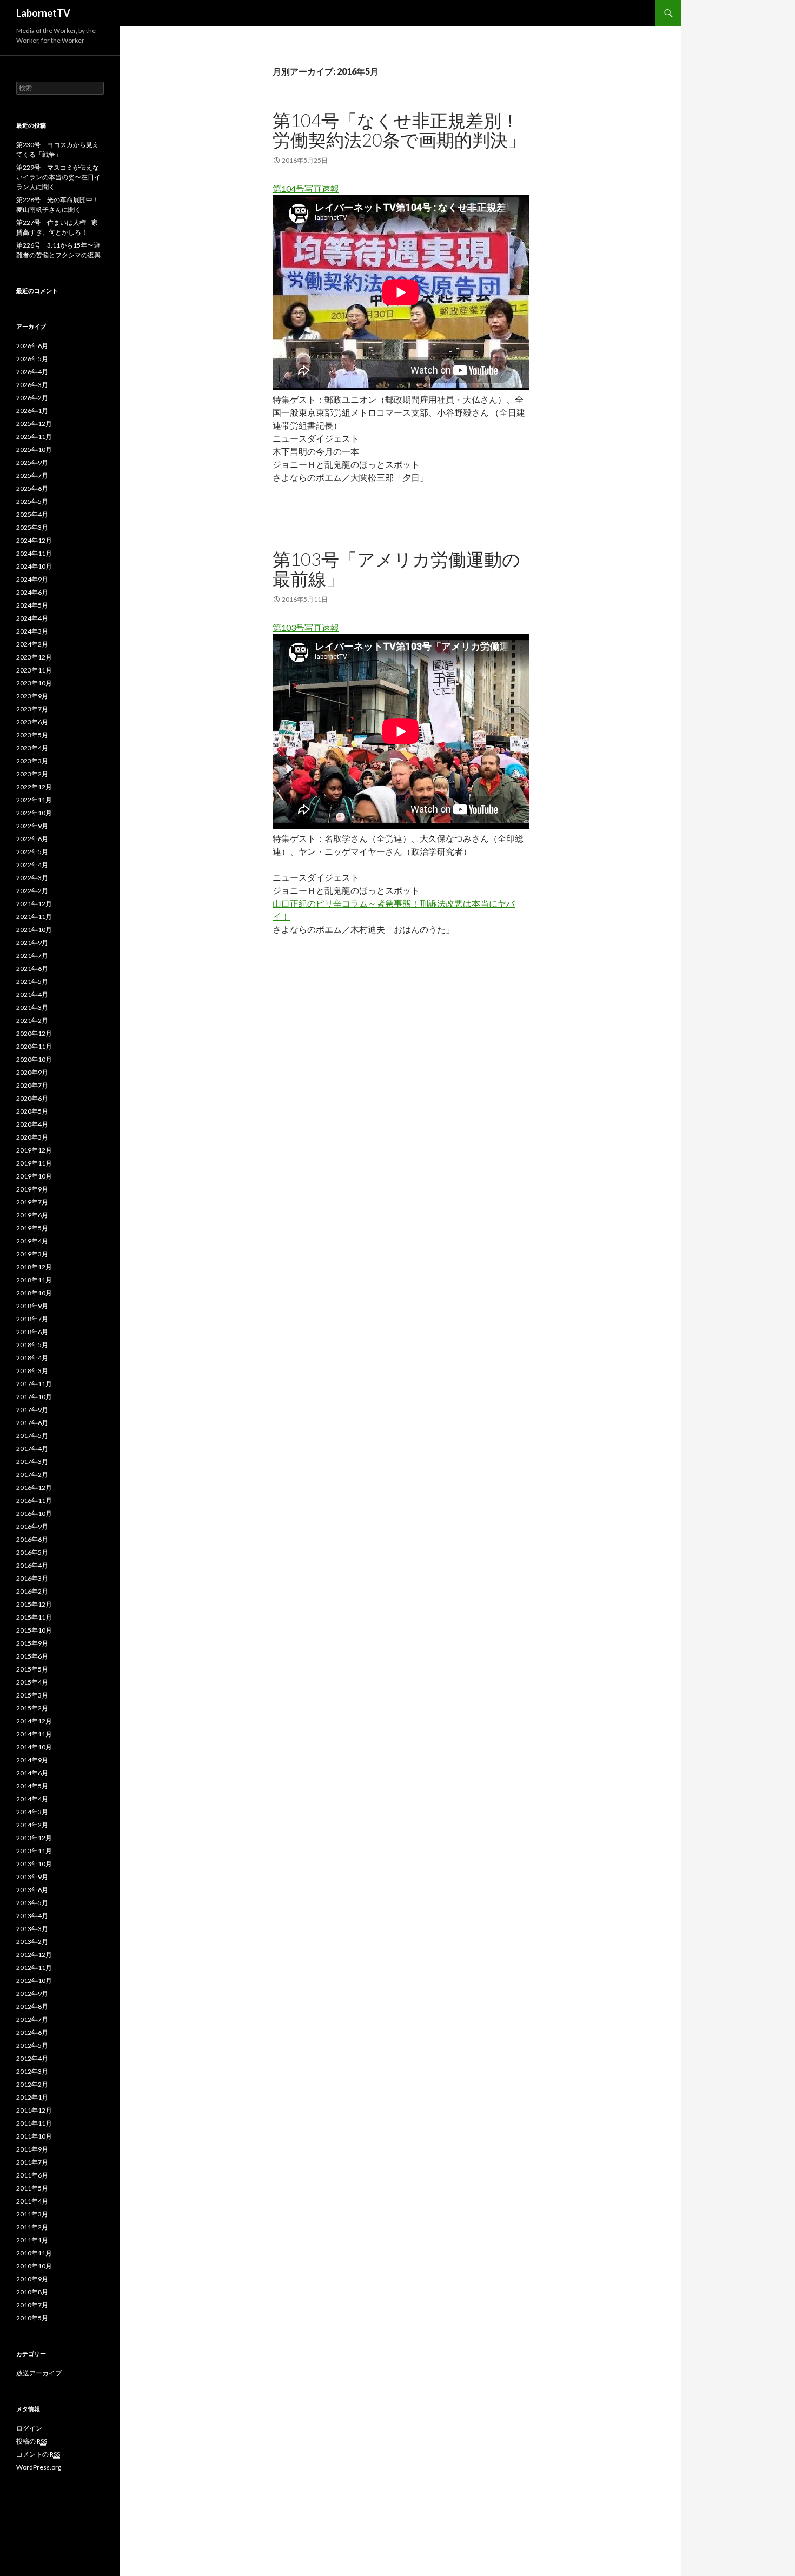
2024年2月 (32, 644)
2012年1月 (32, 2097)
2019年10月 (34, 1176)
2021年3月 (32, 1007)
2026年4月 (32, 372)
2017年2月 (32, 1475)
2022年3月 (32, 878)
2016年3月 (32, 1578)
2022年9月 (32, 826)
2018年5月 (32, 1345)
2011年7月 (32, 2162)
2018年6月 (32, 1332)
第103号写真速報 (306, 627)
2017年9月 (32, 1410)
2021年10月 (34, 930)
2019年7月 (32, 1202)
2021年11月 (34, 917)
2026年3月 (32, 385)
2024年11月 (34, 553)
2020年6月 (32, 1098)
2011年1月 (32, 2240)
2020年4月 (32, 1124)
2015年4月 (32, 1682)
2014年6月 (32, 1773)
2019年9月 (32, 1189)
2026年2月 (32, 398)
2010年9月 (32, 2279)
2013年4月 (32, 1916)
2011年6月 (32, 2175)
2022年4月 (32, 865)
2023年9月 (32, 696)
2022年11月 (34, 800)
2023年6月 (32, 722)
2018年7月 (32, 1319)
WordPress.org (39, 2467)
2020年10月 (34, 1059)
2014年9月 (32, 1760)
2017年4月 (32, 1449)
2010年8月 (32, 2292)
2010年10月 (34, 2266)
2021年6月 (32, 969)
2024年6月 (32, 592)
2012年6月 (32, 2032)
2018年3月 (32, 1371)
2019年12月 (34, 1150)
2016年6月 (32, 1539)
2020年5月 (32, 1111)
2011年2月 (32, 2227)
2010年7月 (32, 2305)
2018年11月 (34, 1280)
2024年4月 (32, 618)
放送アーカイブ (39, 2373)
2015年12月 (34, 1604)
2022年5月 (32, 852)
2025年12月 (34, 424)
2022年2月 (32, 891)
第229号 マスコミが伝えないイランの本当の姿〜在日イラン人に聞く (58, 177)
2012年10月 (34, 1981)
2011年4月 (32, 2201)
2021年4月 (32, 994)
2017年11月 (34, 1384)
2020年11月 (34, 1046)
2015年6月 (32, 1656)
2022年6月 (32, 839)
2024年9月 (32, 579)
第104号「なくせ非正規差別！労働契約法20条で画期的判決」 (399, 130)
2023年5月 (32, 735)
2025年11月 (34, 437)
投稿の (32, 2441)
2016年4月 (32, 1565)
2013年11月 (34, 1851)
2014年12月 (34, 1721)
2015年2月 (32, 1708)
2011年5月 (32, 2188)
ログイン (29, 2428)
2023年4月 (32, 748)
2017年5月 (32, 1436)
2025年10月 (34, 450)
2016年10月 (34, 1513)
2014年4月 (32, 1799)
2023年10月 (34, 683)
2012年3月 (32, 2071)
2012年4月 (32, 2058)
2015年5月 (32, 1669)
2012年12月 (34, 1955)
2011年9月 (32, 2149)
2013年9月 (32, 1877)
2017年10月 (34, 1397)
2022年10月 (34, 813)
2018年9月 (32, 1306)
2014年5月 (32, 1786)
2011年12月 (34, 2110)
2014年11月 (34, 1734)
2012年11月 (34, 1968)
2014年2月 (32, 1825)
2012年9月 (32, 1993)
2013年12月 (34, 1838)
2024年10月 (34, 566)
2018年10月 (34, 1293)
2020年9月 (32, 1072)
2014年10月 (34, 1747)
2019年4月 (32, 1241)
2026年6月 (32, 346)
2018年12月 (34, 1267)
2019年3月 (32, 1254)
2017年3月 (32, 1462)
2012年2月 (32, 2084)
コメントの (38, 2454)
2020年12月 (34, 1033)
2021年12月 (34, 904)
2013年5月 (32, 1903)
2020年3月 (32, 1137)
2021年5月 (32, 981)
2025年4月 (32, 514)
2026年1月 (32, 411)
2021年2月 (32, 1020)
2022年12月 (34, 787)
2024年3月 (32, 631)
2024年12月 (34, 540)
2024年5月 (32, 605)
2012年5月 (32, 2045)
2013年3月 (32, 1929)
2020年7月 (32, 1085)
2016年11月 (34, 1500)
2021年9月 (32, 943)
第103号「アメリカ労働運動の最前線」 (396, 569)
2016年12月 (34, 1487)
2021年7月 (32, 956)
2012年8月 (32, 2006)
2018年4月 (32, 1358)
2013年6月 (32, 1890)
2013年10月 (34, 1864)
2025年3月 (32, 527)
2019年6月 (32, 1215)
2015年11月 (34, 1617)
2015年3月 (32, 1695)
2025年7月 (32, 475)
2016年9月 (32, 1526)
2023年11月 (34, 670)
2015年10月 (34, 1630)
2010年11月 (34, 2253)
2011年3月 (32, 2214)
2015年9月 (32, 1643)
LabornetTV (43, 13)
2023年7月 (32, 709)
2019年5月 (32, 1228)
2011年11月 (34, 2123)
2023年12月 (34, 657)
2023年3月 (32, 761)
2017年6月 (32, 1423)
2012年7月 (32, 2019)
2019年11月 (34, 1163)
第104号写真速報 (306, 188)
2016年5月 (32, 1552)
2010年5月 (32, 2318)
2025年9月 (32, 462)
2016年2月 (32, 1591)
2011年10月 (34, 2136)
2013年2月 (32, 1942)
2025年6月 (32, 488)
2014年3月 (32, 1812)
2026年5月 (32, 359)
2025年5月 (32, 501)
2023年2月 (32, 774)
